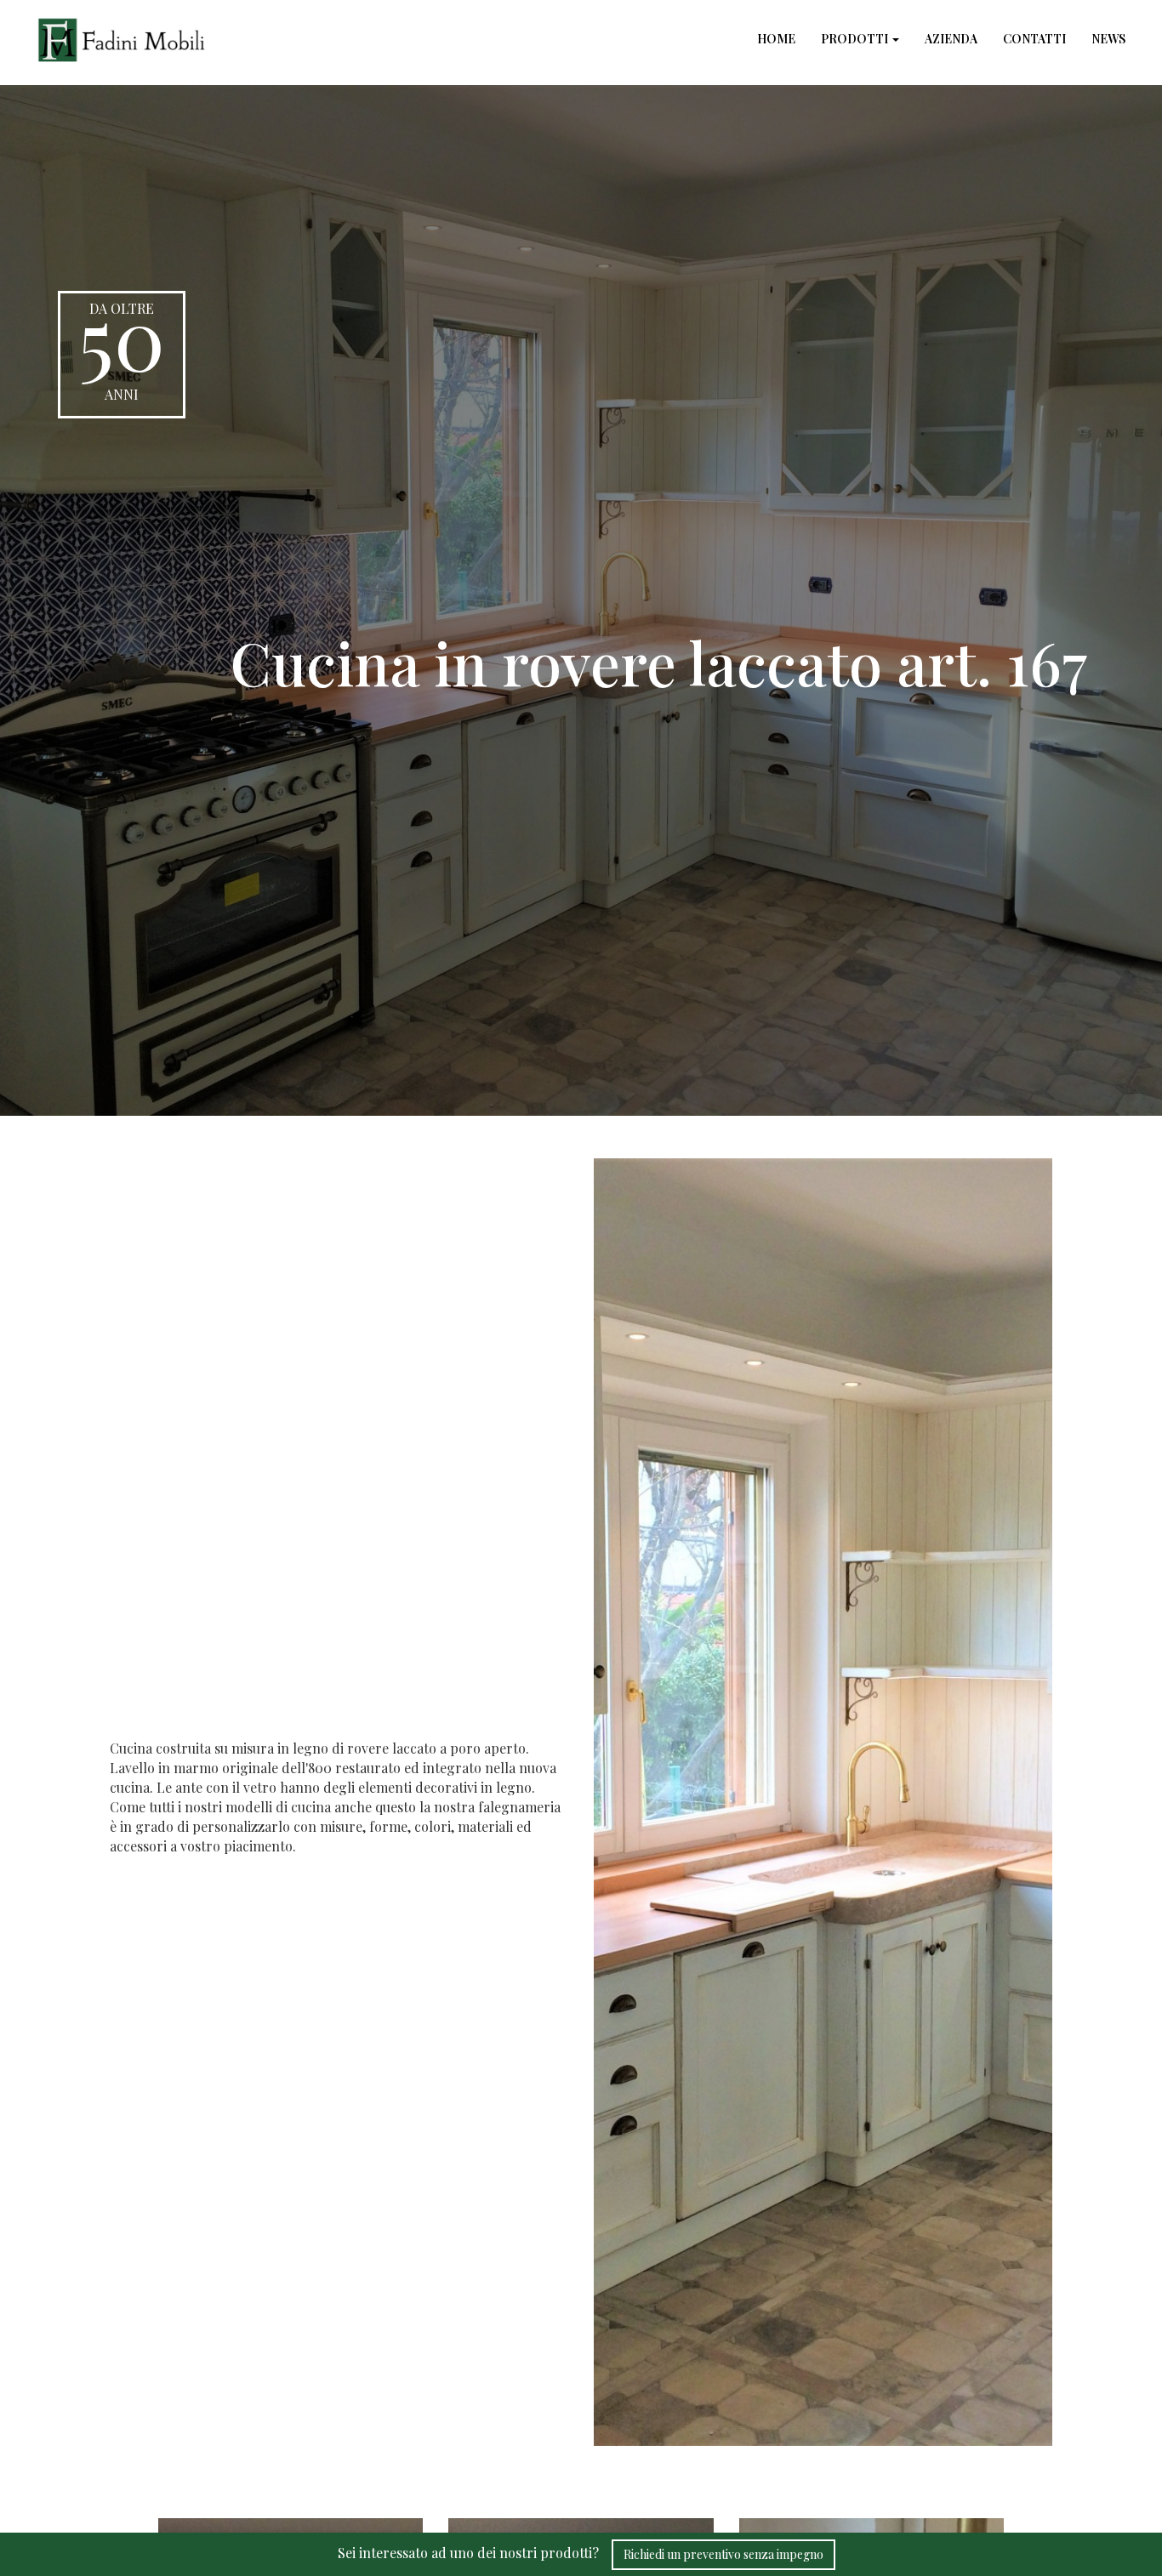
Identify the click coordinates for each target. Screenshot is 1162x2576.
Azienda (951, 39)
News (1108, 39)
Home (776, 39)
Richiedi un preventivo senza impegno (723, 2554)
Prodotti (856, 39)
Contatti (1034, 39)
